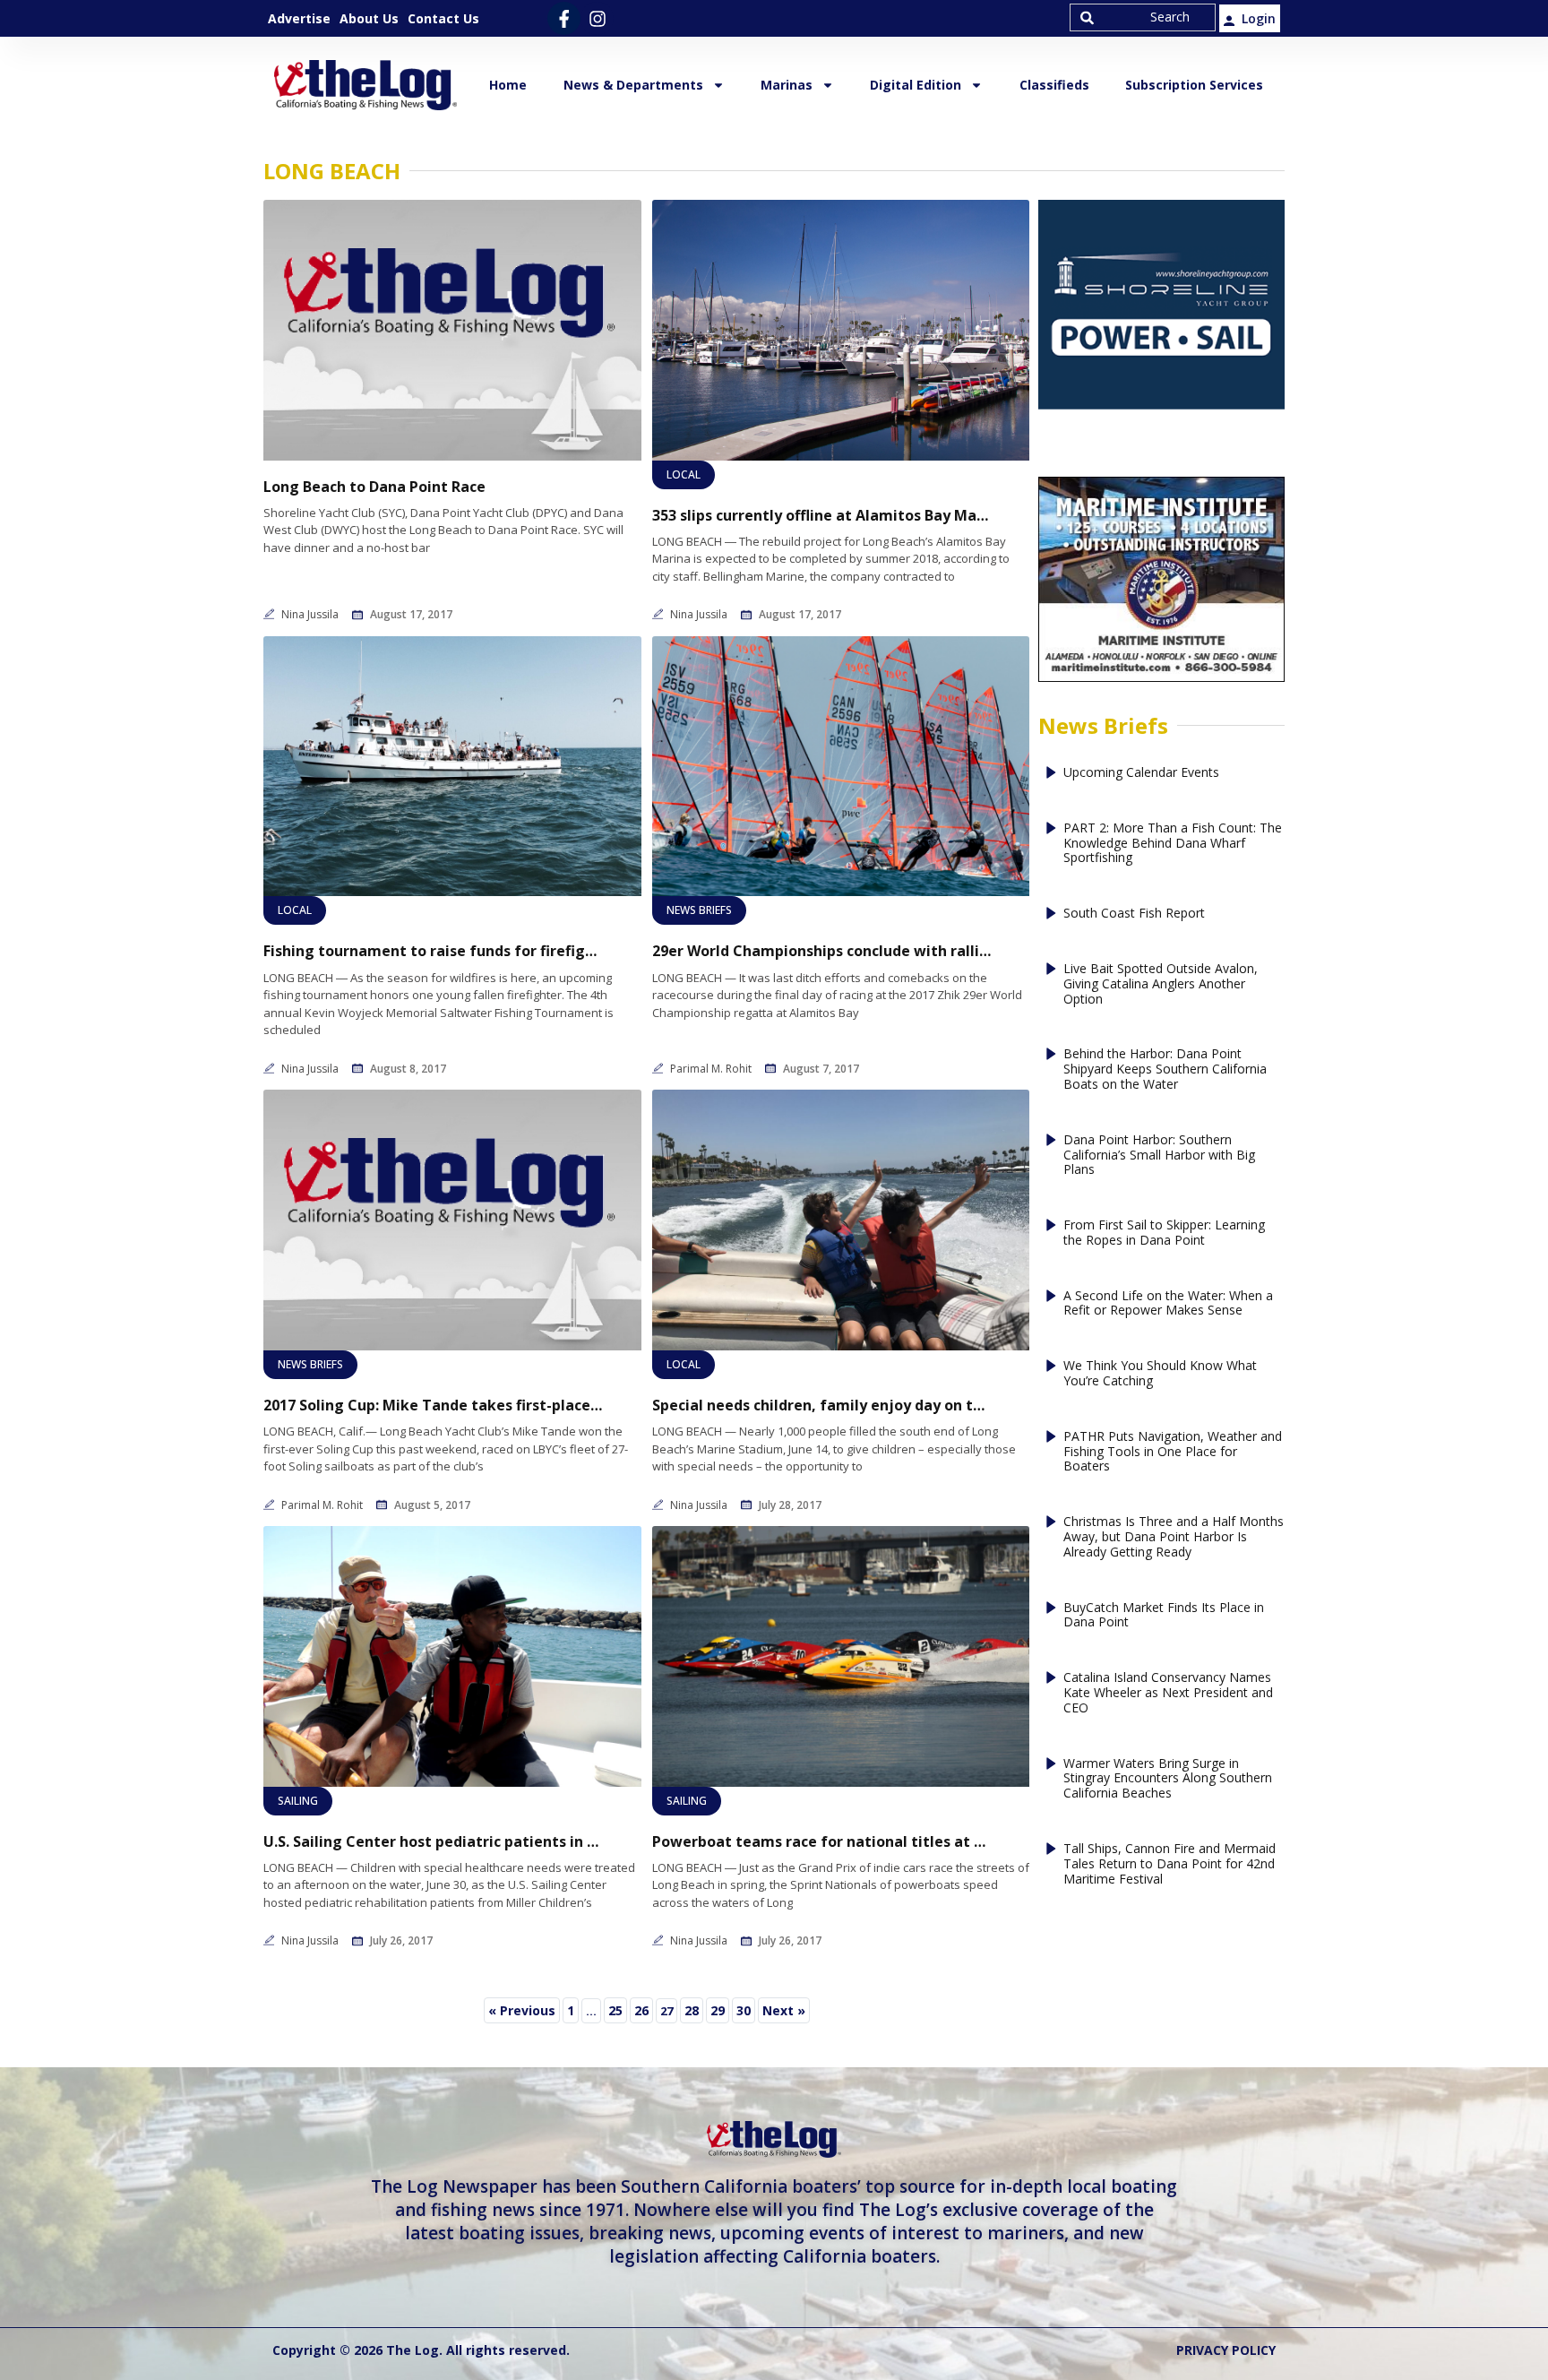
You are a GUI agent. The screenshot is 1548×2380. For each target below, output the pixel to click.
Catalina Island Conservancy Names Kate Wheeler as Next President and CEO (1168, 1693)
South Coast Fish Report (1134, 914)
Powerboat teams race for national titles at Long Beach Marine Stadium (822, 1842)
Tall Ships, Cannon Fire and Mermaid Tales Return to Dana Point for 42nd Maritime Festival (1170, 1864)
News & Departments (633, 85)
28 (693, 2008)
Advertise (299, 18)
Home (508, 85)
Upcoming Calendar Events (1141, 773)
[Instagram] (597, 18)
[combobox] (1143, 17)
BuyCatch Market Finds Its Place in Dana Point (1164, 1616)
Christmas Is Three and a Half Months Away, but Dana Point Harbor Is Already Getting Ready (1174, 1537)
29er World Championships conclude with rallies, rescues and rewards (822, 951)
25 (617, 2008)
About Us (369, 18)
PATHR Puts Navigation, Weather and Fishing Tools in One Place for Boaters (1173, 1452)
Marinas (787, 85)
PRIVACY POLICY (1226, 2350)
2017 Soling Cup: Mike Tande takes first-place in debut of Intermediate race (434, 1406)
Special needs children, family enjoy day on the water (822, 1406)
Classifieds (1054, 85)
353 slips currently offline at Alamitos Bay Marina (822, 516)
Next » (784, 2010)
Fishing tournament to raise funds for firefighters (434, 951)
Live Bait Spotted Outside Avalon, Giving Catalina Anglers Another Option (1161, 984)
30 (745, 2008)
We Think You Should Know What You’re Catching (1160, 1374)
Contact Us (443, 18)
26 (643, 2008)
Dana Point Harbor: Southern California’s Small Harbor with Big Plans (1159, 1155)
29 (719, 2008)
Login (1259, 18)
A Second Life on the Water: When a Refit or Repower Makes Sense (1168, 1304)
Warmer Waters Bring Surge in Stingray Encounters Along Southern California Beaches (1168, 1779)
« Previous (522, 2010)
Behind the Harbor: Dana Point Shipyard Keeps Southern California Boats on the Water (1165, 1069)
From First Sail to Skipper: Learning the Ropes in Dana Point (1164, 1233)
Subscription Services (1194, 85)
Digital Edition (916, 85)
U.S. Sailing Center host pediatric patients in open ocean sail (434, 1842)
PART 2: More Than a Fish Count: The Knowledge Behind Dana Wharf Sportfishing (1173, 843)
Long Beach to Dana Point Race (374, 487)
